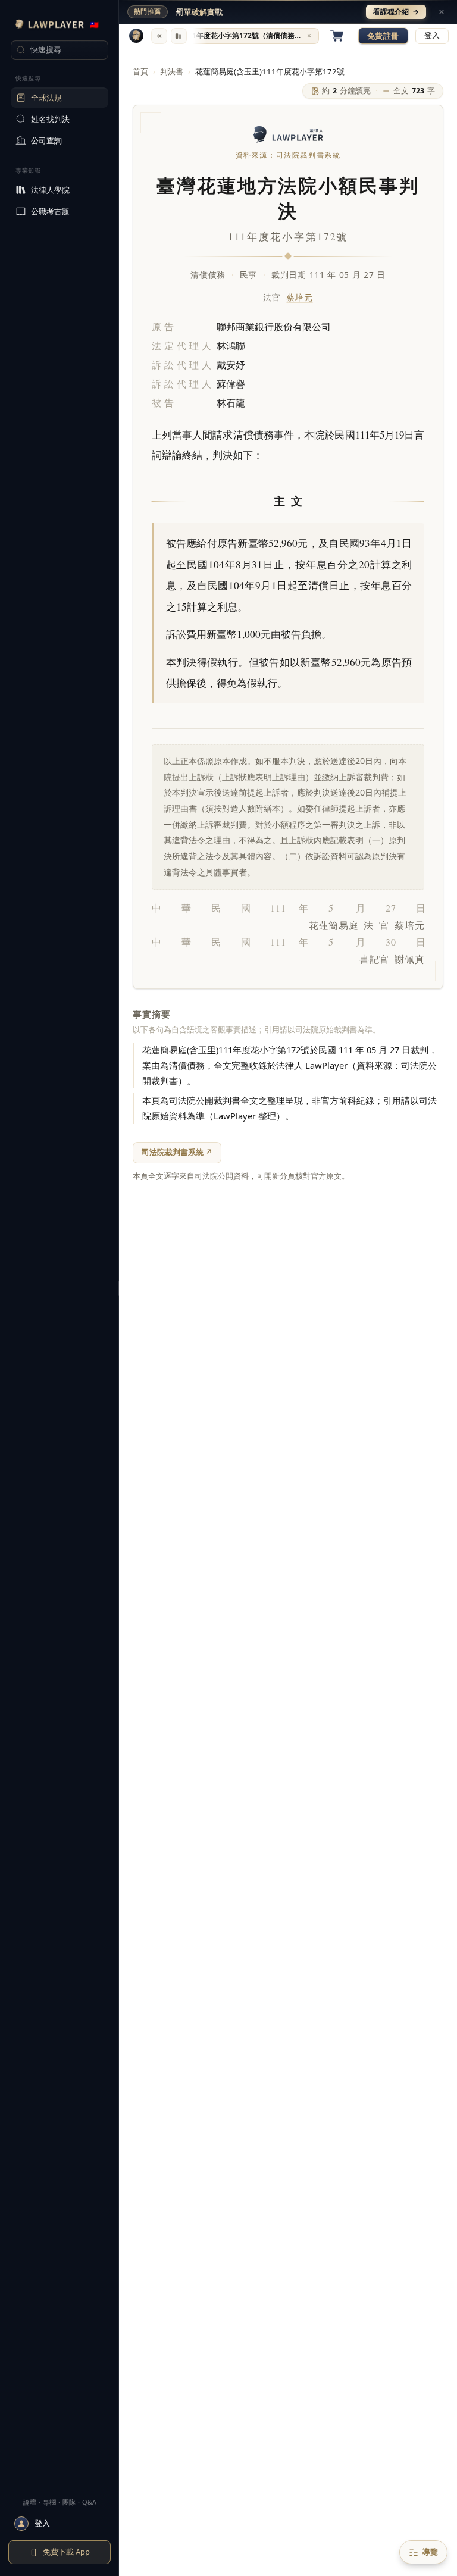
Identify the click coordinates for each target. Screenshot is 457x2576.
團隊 (69, 2502)
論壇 (30, 2502)
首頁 (140, 71)
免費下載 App (66, 2552)
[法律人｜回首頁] (136, 36)
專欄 (49, 2502)
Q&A (89, 2502)
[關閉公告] (442, 12)
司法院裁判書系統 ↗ (177, 1152)
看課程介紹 (396, 12)
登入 (432, 35)
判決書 (172, 71)
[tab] (248, 36)
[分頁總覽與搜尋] (179, 36)
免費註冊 (383, 36)
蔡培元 (299, 297)
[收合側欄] (159, 36)
